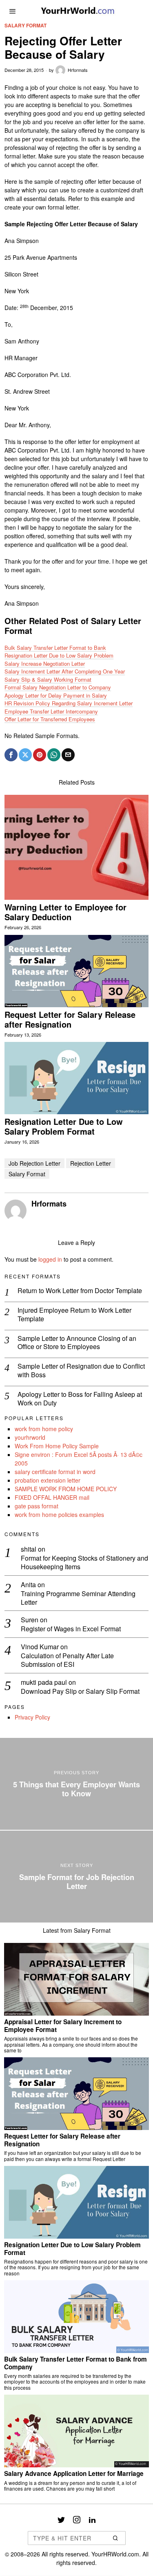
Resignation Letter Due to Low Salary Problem (59, 655)
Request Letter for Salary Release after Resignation (70, 1019)
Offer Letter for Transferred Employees (50, 719)
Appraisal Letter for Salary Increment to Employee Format (63, 2026)
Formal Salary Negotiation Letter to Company (58, 687)
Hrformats (78, 70)
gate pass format (37, 1506)
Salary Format (25, 26)
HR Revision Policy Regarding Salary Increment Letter (69, 703)
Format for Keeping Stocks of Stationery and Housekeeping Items (84, 1563)
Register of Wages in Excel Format (71, 1629)
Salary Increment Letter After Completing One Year (65, 671)
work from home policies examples (59, 1514)
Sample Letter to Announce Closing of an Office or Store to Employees (77, 1343)
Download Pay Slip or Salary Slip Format (80, 1692)
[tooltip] (11, 755)
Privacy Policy (32, 1717)
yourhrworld (30, 1437)
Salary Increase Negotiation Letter (45, 664)
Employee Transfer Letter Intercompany (51, 711)
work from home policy (44, 1429)
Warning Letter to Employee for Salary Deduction (65, 912)
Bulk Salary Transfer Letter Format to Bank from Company (75, 2363)
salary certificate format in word (55, 1472)
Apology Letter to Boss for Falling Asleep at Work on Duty (80, 1399)
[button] (116, 2538)
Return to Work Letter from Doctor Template (80, 1291)
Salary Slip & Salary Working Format (48, 679)
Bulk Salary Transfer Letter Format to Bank (55, 648)
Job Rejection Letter (34, 1163)
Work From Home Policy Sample (57, 1446)
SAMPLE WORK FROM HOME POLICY (66, 1489)
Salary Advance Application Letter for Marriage (74, 2473)
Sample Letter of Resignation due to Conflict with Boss (81, 1371)
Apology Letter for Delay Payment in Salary (56, 695)
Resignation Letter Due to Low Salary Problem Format (64, 1126)
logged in (50, 1259)
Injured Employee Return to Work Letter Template (74, 1315)
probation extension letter (48, 1480)
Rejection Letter (91, 1163)
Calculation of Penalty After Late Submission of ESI (67, 1660)
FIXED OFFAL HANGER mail (52, 1497)
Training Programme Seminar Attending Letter (78, 1598)
